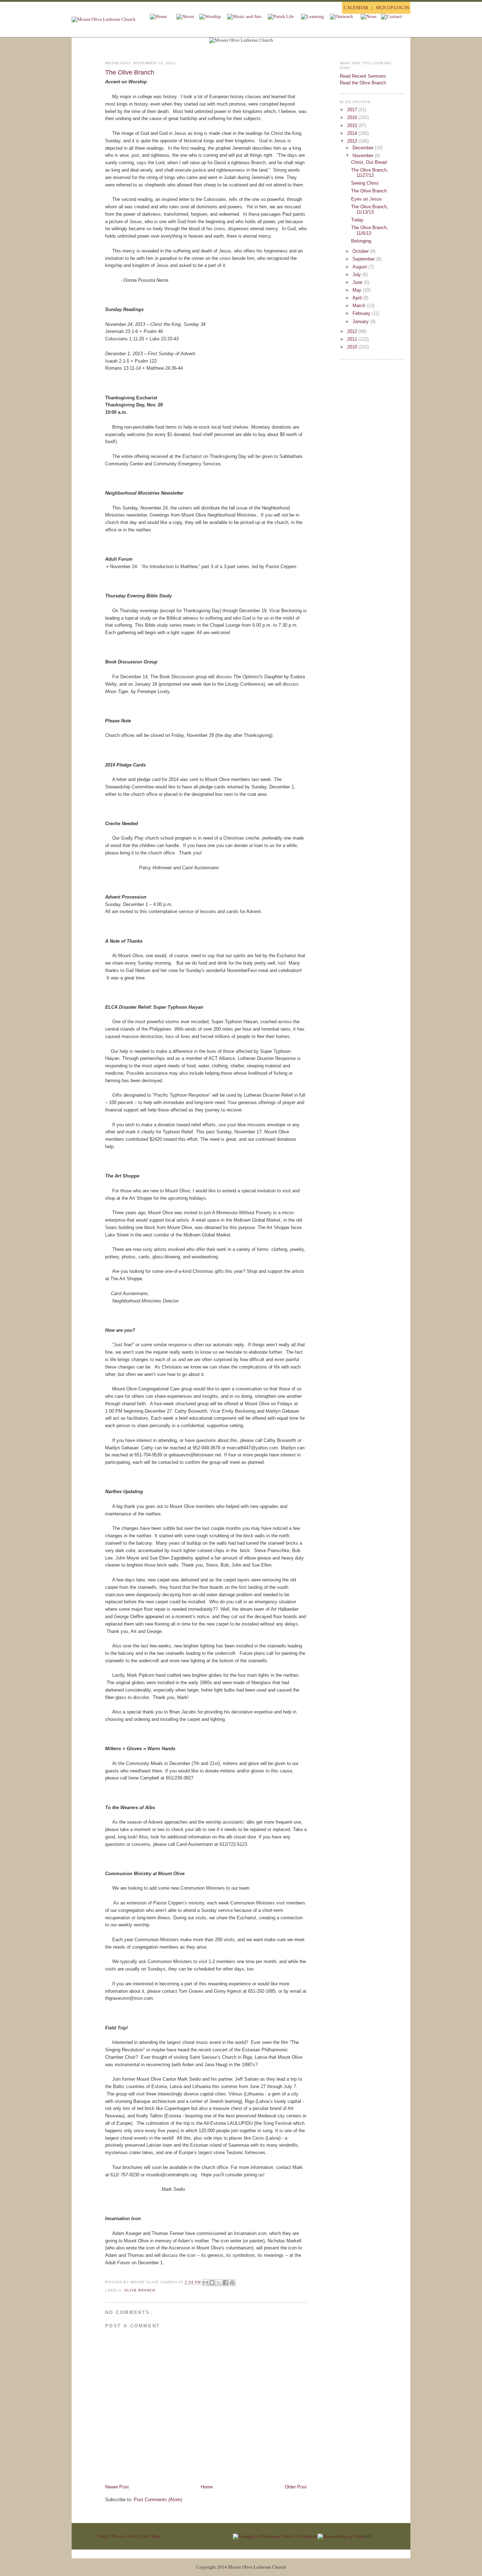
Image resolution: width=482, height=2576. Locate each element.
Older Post (296, 2487)
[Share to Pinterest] (232, 2283)
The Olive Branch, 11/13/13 (370, 210)
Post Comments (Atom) (158, 2500)
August (360, 267)
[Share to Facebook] (225, 2283)
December (364, 148)
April (358, 298)
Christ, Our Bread (369, 162)
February (362, 313)
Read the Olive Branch (363, 83)
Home (207, 2487)
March (360, 306)
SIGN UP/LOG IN (392, 8)
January (361, 321)
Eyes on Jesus (366, 199)
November (364, 156)
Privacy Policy (125, 2536)
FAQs (103, 2536)
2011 (353, 339)
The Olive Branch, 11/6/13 (370, 230)
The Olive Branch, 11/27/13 (370, 173)
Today (357, 220)
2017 (353, 110)
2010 (353, 347)
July (357, 275)
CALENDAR (356, 8)
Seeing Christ (365, 183)
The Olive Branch (130, 72)
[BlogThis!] (212, 2283)
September (364, 259)
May (358, 290)
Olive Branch (140, 2290)
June (358, 282)
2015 (353, 126)
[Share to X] (219, 2283)
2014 (353, 133)
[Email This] (205, 2283)
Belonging (361, 241)
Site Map (151, 2536)
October (361, 251)
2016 (353, 117)
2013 (353, 141)
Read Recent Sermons (363, 76)
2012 (353, 331)
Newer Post (117, 2487)
